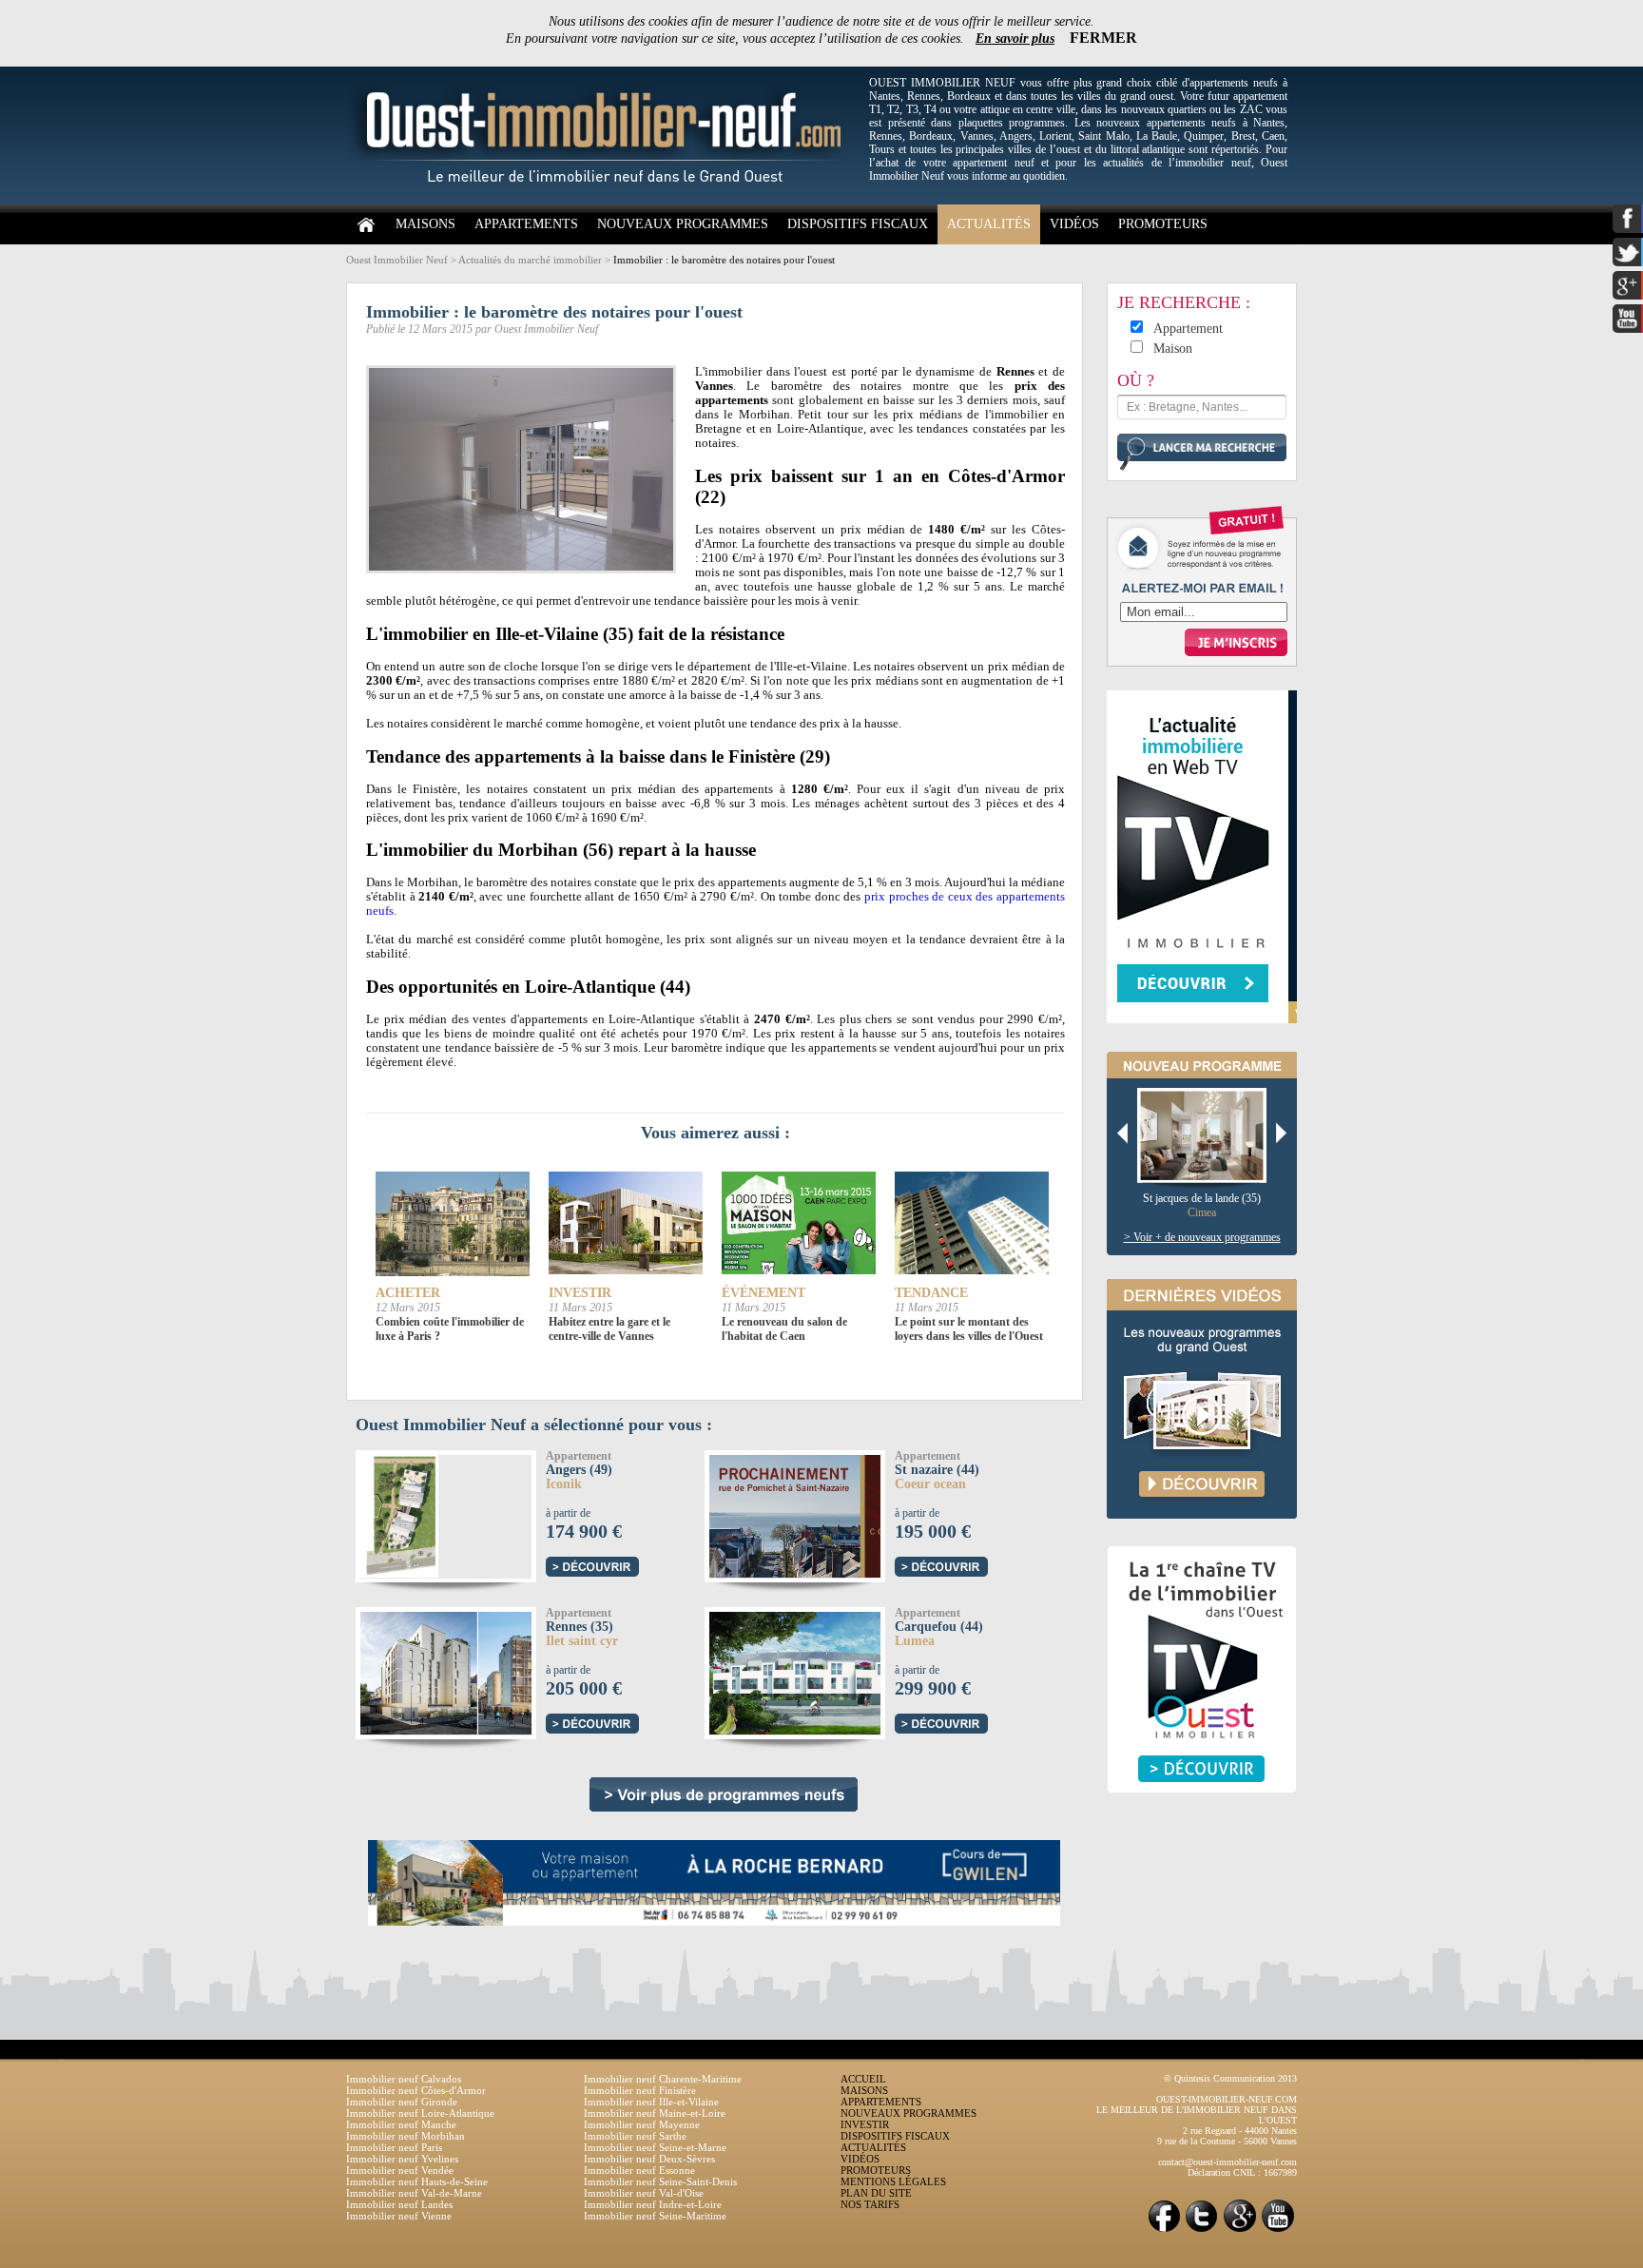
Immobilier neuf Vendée (400, 2170)
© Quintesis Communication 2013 (1230, 2078)
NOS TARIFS (870, 2204)
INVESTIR (865, 2124)
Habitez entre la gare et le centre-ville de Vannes (609, 1329)
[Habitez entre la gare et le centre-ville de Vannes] (626, 1224)
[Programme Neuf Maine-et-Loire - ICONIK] (397, 1513)
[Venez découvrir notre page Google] (1240, 2230)
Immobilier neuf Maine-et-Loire (655, 2113)
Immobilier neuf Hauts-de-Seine (417, 2181)
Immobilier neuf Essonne (639, 2170)
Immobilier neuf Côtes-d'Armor (416, 2090)
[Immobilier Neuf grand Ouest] (724, 1794)
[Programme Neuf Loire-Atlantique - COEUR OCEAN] (829, 1513)
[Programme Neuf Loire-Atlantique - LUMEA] (831, 1670)
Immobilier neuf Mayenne (642, 2124)
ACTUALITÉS (989, 224)
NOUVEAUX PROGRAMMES (683, 224)
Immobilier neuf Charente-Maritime (663, 2079)
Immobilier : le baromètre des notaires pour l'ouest (724, 260)
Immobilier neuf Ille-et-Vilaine (651, 2102)
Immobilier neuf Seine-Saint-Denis (660, 2181)
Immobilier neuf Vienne (399, 2216)
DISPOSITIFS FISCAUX (858, 224)
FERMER (1103, 38)
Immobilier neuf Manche (401, 2124)
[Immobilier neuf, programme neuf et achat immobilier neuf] (603, 201)
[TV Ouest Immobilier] (1202, 1813)
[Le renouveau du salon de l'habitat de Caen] (799, 1224)
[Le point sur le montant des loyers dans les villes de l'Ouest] (972, 1224)
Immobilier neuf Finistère (640, 2090)
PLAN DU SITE (876, 2193)
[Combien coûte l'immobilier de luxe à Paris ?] (453, 1224)
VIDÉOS (1074, 224)
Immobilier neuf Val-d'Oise (644, 2193)
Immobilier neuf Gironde (402, 2102)
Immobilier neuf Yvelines (402, 2159)
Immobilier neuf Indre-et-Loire (653, 2204)
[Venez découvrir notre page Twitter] (1202, 2230)
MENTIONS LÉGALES (893, 2181)
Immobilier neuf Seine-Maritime (655, 2216)
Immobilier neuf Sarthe (635, 2136)
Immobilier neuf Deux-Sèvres (649, 2159)
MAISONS (425, 224)
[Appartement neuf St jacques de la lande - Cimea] (1209, 1136)
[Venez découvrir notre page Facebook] (1164, 2230)
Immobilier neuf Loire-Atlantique (420, 2113)
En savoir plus (1015, 39)
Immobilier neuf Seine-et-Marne (655, 2147)
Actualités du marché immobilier (530, 260)
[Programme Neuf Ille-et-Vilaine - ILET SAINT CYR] (482, 1670)
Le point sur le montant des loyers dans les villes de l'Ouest (969, 1329)
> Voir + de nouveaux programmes (1202, 1237)
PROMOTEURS (1163, 224)
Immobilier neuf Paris (394, 2147)
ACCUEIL (863, 2079)
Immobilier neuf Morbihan (406, 2136)
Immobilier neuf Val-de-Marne (414, 2193)
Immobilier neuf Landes (399, 2204)
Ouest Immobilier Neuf (397, 260)
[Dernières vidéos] (1202, 1539)
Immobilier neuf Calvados (404, 2079)
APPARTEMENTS (526, 224)
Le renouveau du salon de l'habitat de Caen (784, 1329)
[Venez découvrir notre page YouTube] (1278, 2230)
